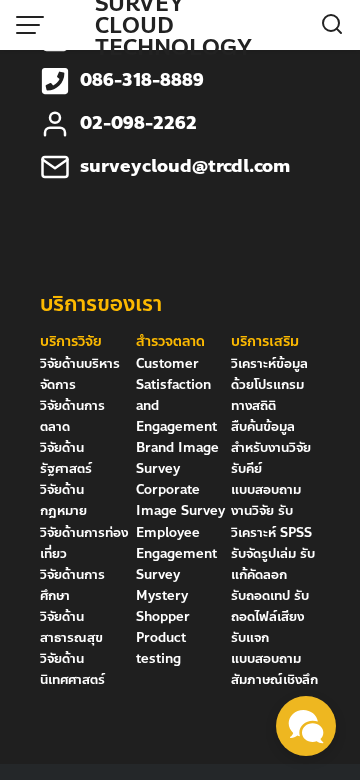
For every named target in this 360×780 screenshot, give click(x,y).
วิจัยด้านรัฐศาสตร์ (66, 458)
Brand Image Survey (177, 458)
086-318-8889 (142, 80)
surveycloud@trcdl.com (185, 166)
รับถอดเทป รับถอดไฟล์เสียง (270, 606)
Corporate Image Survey (180, 500)
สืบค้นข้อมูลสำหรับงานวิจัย (271, 437)
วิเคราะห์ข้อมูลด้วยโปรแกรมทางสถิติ (269, 385)
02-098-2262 (138, 123)
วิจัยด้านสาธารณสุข (71, 627)
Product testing (161, 648)
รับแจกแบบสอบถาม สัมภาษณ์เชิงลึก (274, 659)
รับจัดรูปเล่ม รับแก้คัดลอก (273, 564)
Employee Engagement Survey (176, 554)
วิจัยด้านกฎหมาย (63, 500)
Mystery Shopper (163, 606)
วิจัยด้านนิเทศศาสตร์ (72, 669)
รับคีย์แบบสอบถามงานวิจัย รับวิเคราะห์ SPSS (271, 500)
